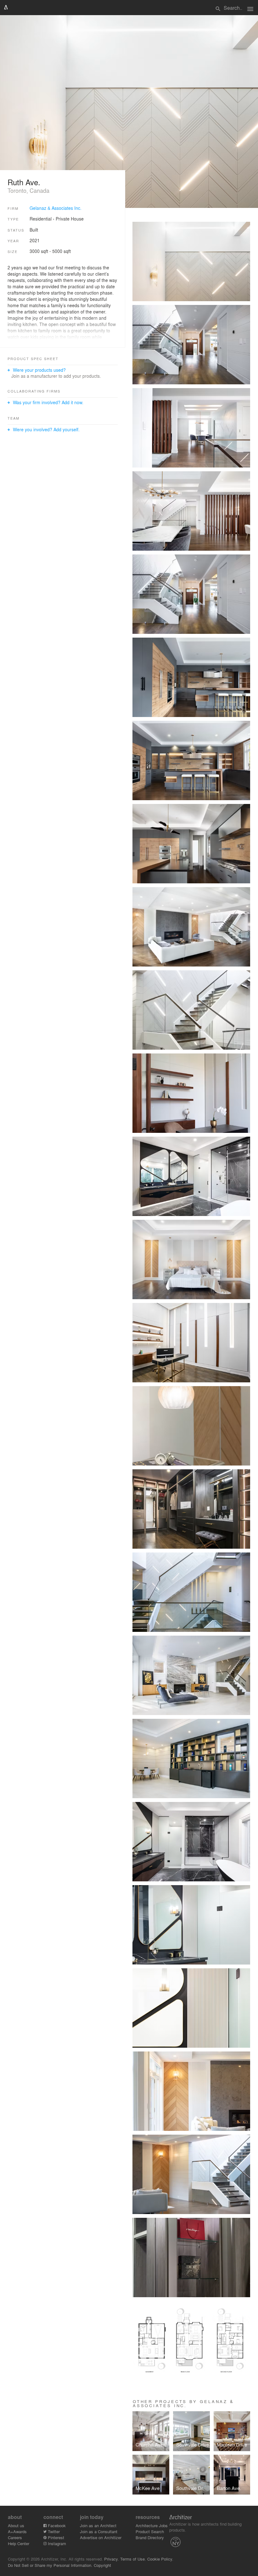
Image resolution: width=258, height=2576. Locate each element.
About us (16, 2525)
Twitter (53, 2531)
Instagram (56, 2543)
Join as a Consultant (99, 2531)
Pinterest (55, 2537)
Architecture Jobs (152, 2525)
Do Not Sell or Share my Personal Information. (50, 2565)
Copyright (102, 2565)
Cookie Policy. (160, 2559)
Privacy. (112, 2559)
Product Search (150, 2531)
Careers (15, 2537)
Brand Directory (150, 2537)
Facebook (56, 2525)
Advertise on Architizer (101, 2537)
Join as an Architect (98, 2525)
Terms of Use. (133, 2559)
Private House (70, 219)
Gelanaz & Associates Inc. (56, 208)
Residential (41, 219)
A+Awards (17, 2531)
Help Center (19, 2543)
